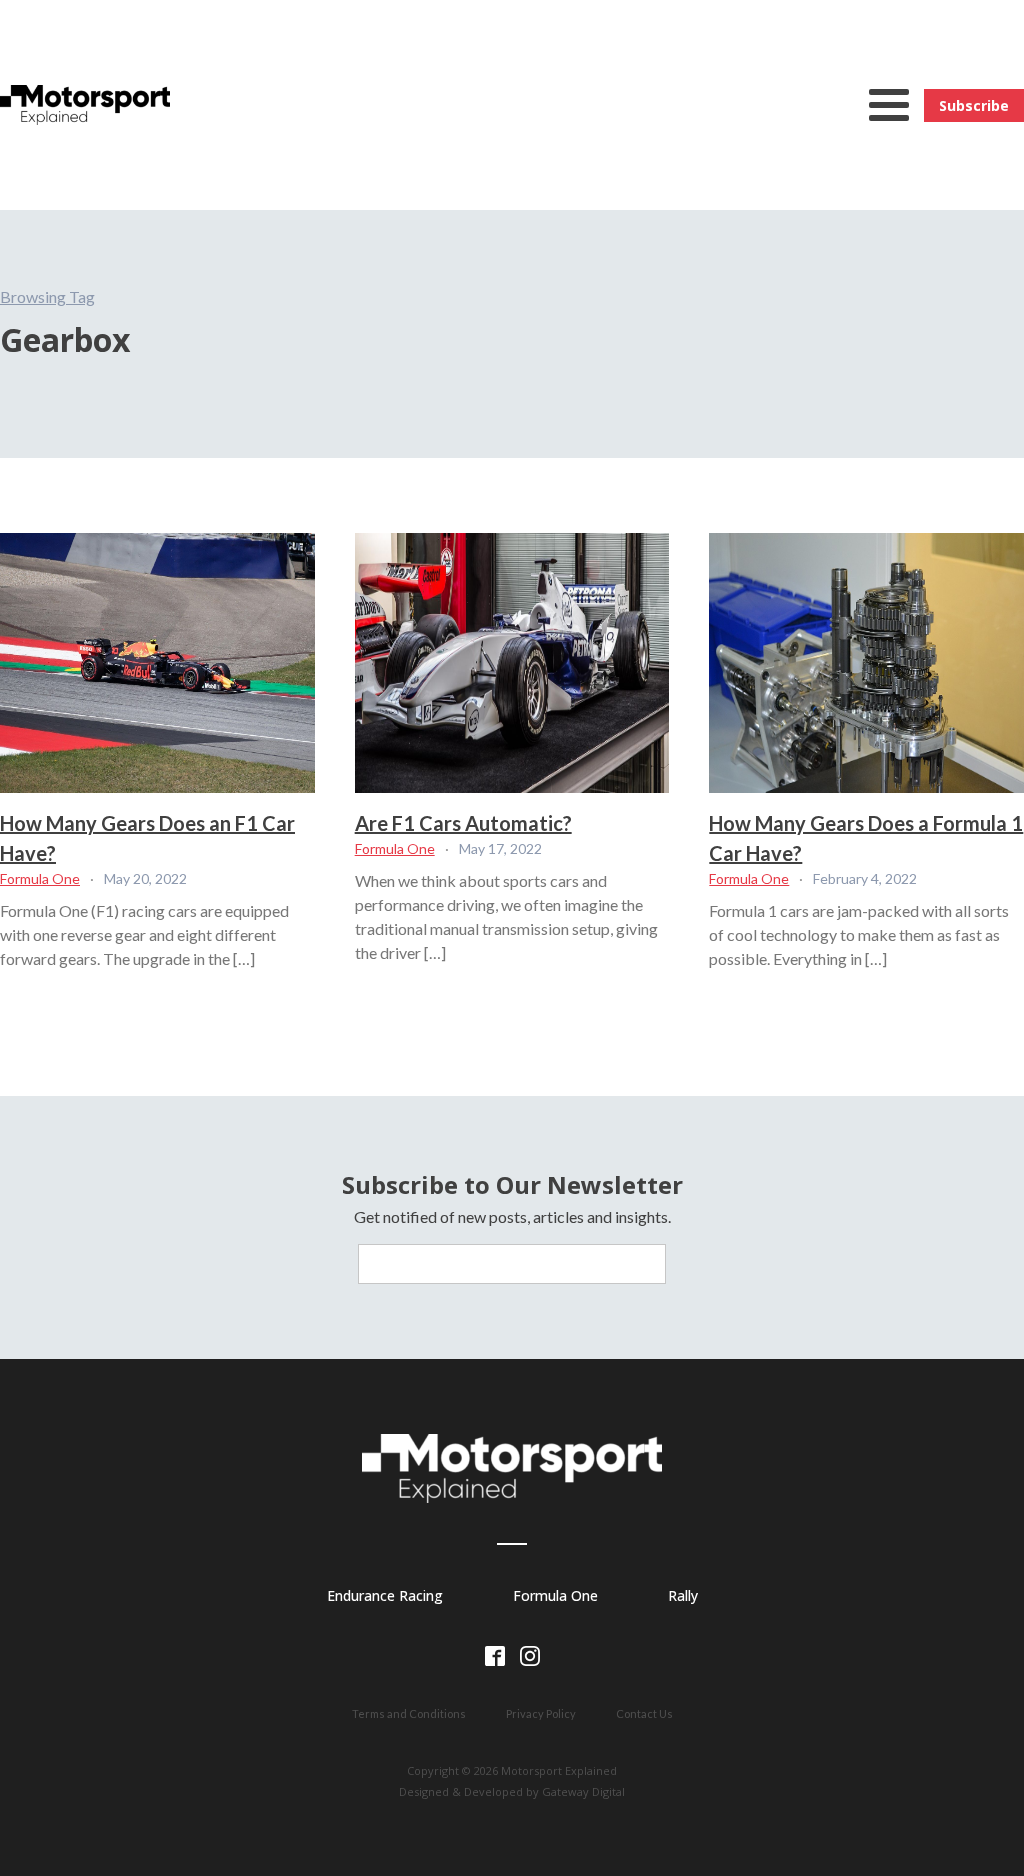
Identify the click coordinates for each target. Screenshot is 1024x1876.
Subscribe (974, 105)
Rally (683, 1595)
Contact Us (644, 1713)
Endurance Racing (385, 1595)
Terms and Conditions (409, 1713)
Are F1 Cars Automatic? (463, 823)
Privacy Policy (541, 1713)
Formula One (40, 878)
